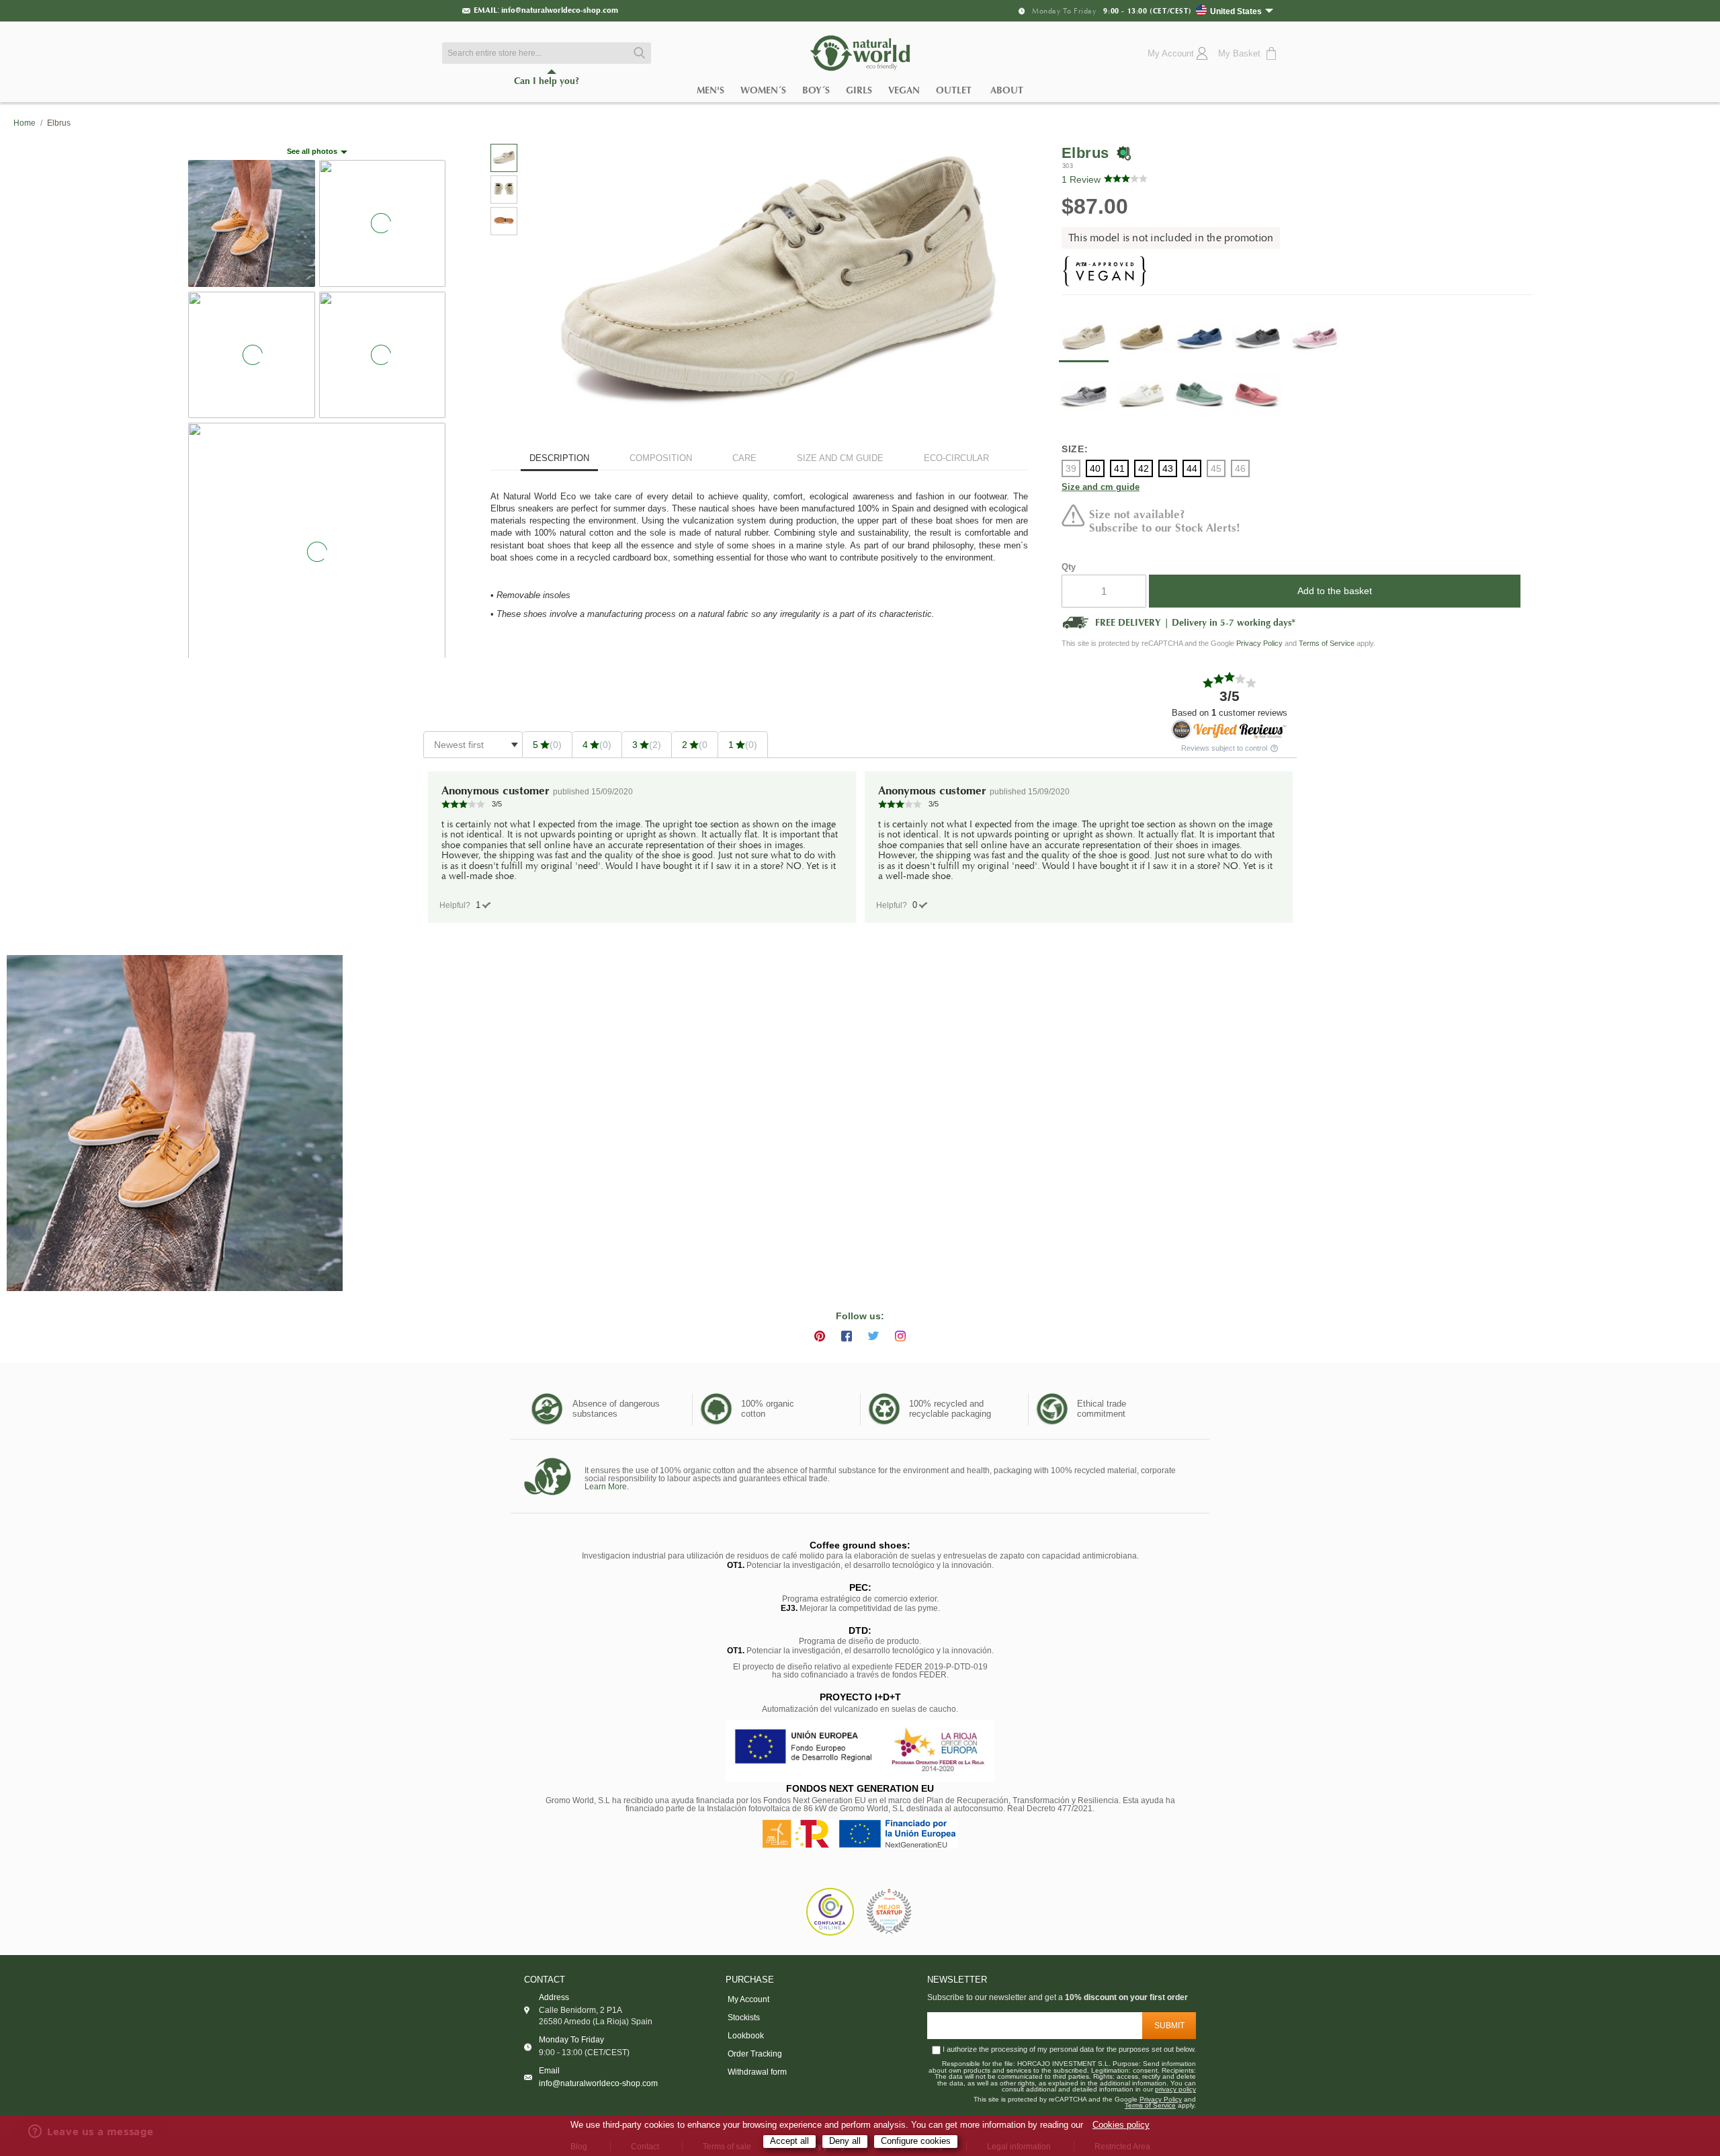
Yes (478, 905)
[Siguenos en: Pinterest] (820, 1336)
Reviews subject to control (1225, 748)
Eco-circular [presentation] (956, 458)
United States (1236, 11)
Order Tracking (755, 2054)
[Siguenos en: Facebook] (847, 1336)
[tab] (559, 460)
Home (25, 123)
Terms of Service (1327, 643)
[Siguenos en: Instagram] (900, 1336)
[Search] (638, 53)
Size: (1075, 449)
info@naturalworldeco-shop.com (560, 10)
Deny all (845, 2141)
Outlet (954, 90)
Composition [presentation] (661, 458)
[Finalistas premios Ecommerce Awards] (889, 1912)
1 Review (1081, 179)
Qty (1069, 567)
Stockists (744, 2018)
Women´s (763, 90)
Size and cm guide (1101, 488)
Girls (859, 90)
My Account (748, 1999)
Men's (711, 90)
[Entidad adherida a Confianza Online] (830, 1912)
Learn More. (607, 1487)
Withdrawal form (757, 2072)
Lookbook (746, 2036)
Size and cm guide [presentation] (840, 458)
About (1007, 90)
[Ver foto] (175, 1123)
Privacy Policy (1259, 643)
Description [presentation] (559, 458)
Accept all (789, 2141)
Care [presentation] (744, 458)
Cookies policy (1121, 2125)
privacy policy (1175, 2089)
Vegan (904, 90)
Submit (1169, 2026)
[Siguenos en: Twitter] (873, 1336)
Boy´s (816, 90)
